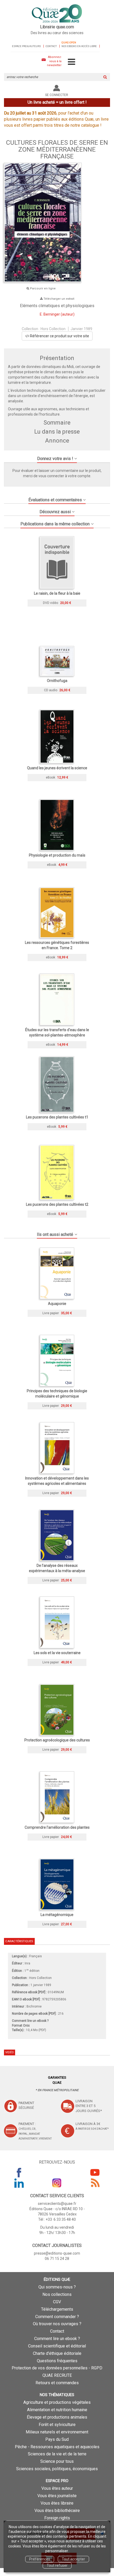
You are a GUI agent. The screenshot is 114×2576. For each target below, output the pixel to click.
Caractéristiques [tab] (19, 1941)
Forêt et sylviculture (57, 2425)
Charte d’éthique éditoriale (57, 2353)
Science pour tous (57, 2461)
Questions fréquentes (57, 2361)
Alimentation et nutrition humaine (57, 2410)
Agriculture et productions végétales (57, 2402)
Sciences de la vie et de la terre (57, 2454)
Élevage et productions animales (57, 2417)
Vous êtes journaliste (57, 2496)
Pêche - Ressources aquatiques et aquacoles (57, 2447)
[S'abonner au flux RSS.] (95, 2183)
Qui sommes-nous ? (57, 2287)
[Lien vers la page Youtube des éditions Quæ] (95, 2172)
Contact (51, 46)
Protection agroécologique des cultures (57, 1740)
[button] (57, 457)
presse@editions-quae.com (57, 2253)
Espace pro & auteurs (26, 46)
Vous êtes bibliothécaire (57, 2511)
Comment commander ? (57, 2317)
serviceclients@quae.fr (57, 2204)
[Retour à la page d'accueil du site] (57, 14)
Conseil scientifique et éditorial (57, 2346)
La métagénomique (57, 1915)
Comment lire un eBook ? (30, 2021)
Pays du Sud (57, 2439)
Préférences (40, 2559)
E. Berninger (50, 314)
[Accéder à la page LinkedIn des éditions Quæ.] (19, 2183)
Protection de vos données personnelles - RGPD (57, 2368)
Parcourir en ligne (42, 288)
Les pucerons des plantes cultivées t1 (57, 1117)
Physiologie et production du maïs (57, 855)
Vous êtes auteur (57, 2488)
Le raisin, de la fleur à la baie (57, 593)
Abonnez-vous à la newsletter (54, 61)
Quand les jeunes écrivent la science (57, 768)
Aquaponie (57, 1304)
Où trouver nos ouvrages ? (57, 2324)
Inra (27, 1963)
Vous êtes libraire (57, 2503)
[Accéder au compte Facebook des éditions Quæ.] (19, 2172)
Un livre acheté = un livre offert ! (57, 102)
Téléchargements (57, 2309)
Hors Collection (53, 329)
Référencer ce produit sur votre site (59, 336)
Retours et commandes (57, 2383)
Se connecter (57, 95)
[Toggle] (71, 62)
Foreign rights (57, 2518)
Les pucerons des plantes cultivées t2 (57, 1204)
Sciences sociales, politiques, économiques (57, 2469)
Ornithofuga (57, 681)
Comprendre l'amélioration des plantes (57, 1827)
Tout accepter (73, 2559)
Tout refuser (57, 2565)
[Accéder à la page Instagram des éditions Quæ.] (57, 2183)
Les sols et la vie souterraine (57, 1653)
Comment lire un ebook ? (57, 2339)
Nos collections (57, 2294)
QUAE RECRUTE (57, 2375)
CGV (57, 2302)
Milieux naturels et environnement (57, 2432)
